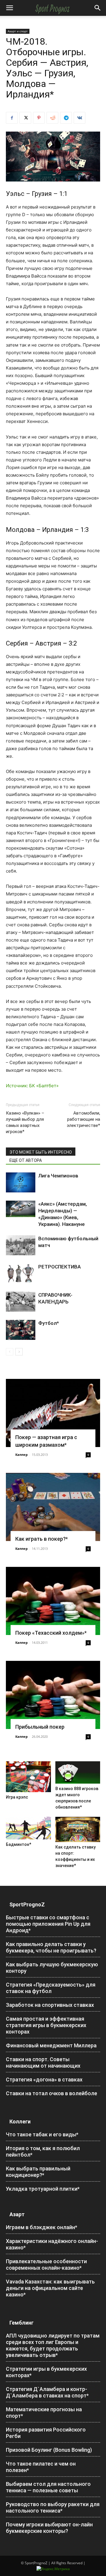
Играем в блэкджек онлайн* (42, 2227)
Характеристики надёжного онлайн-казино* (52, 2244)
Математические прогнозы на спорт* (44, 2413)
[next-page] (19, 1352)
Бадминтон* (19, 1844)
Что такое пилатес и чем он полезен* (41, 2467)
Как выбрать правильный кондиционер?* (38, 2172)
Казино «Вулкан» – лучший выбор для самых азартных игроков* (25, 1122)
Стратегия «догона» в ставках (44, 2080)
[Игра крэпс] (28, 1777)
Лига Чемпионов (58, 1176)
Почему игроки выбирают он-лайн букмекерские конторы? (49, 2528)
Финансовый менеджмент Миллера (51, 2045)
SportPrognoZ (27, 1904)
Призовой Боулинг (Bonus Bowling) (49, 2450)
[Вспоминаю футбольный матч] (21, 1245)
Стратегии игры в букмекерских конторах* (46, 2372)
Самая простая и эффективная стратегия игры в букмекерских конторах (46, 2025)
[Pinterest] (39, 118)
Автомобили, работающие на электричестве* (83, 1119)
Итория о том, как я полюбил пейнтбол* (43, 2151)
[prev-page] (10, 1352)
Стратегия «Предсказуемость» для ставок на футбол (51, 1988)
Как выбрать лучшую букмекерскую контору (52, 1968)
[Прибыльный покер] (53, 1695)
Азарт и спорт (18, 31)
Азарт (17, 2214)
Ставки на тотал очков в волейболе (52, 2093)
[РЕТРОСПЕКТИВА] (21, 1274)
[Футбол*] (21, 1330)
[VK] (79, 118)
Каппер (21, 1455)
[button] (9, 8)
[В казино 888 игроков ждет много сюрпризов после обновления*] (78, 1772)
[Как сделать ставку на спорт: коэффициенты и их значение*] (78, 1829)
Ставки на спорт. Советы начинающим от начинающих (43, 2062)
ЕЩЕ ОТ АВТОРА (26, 1160)
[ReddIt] (52, 118)
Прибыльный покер (40, 1727)
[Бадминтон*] (28, 1828)
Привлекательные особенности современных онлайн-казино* (46, 2265)
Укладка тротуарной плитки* (43, 2189)
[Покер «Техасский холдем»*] (53, 1601)
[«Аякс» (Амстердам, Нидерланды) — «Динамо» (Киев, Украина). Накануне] (21, 1209)
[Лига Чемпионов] (21, 1183)
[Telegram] (66, 118)
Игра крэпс (17, 1797)
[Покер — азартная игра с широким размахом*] (53, 1413)
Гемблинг (21, 2323)
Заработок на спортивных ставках (50, 2005)
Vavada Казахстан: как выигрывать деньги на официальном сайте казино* (50, 2288)
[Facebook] (12, 118)
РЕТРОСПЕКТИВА (59, 1267)
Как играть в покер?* (42, 1539)
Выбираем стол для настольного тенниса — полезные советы (48, 2487)
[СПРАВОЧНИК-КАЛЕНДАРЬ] (21, 1302)
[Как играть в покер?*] (53, 1507)
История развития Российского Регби (46, 2433)
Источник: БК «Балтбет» (32, 1086)
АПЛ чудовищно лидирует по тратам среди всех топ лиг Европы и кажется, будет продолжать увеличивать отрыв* (53, 2345)
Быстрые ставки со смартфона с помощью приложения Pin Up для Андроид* (48, 1924)
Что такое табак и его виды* (42, 2134)
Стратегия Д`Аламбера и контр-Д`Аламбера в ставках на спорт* (47, 2392)
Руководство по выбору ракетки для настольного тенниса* (53, 2507)
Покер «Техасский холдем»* (51, 1633)
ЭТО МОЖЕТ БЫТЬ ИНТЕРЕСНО (41, 1152)
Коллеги (20, 2122)
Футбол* (49, 1323)
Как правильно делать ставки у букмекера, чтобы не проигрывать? (51, 1947)
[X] (25, 118)
